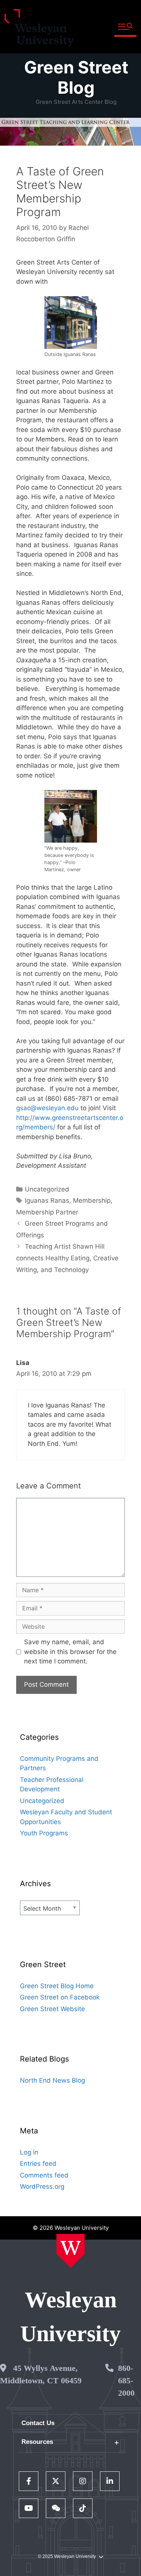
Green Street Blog (76, 77)
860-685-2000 (126, 2380)
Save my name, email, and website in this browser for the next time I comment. (70, 1652)
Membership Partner (47, 1212)
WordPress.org (42, 2186)
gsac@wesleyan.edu (47, 1108)
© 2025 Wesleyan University (67, 2556)
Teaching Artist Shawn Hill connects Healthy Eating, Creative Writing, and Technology (67, 1258)
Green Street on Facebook (60, 1997)
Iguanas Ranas (47, 1201)
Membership (92, 1201)
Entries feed (38, 2164)
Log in (29, 2152)
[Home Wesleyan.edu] (70, 2251)
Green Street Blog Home (57, 1986)
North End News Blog (52, 2080)
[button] (125, 27)
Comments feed (44, 2175)
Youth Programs (44, 1833)
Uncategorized (47, 1189)
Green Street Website (52, 2009)
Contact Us (38, 2423)
